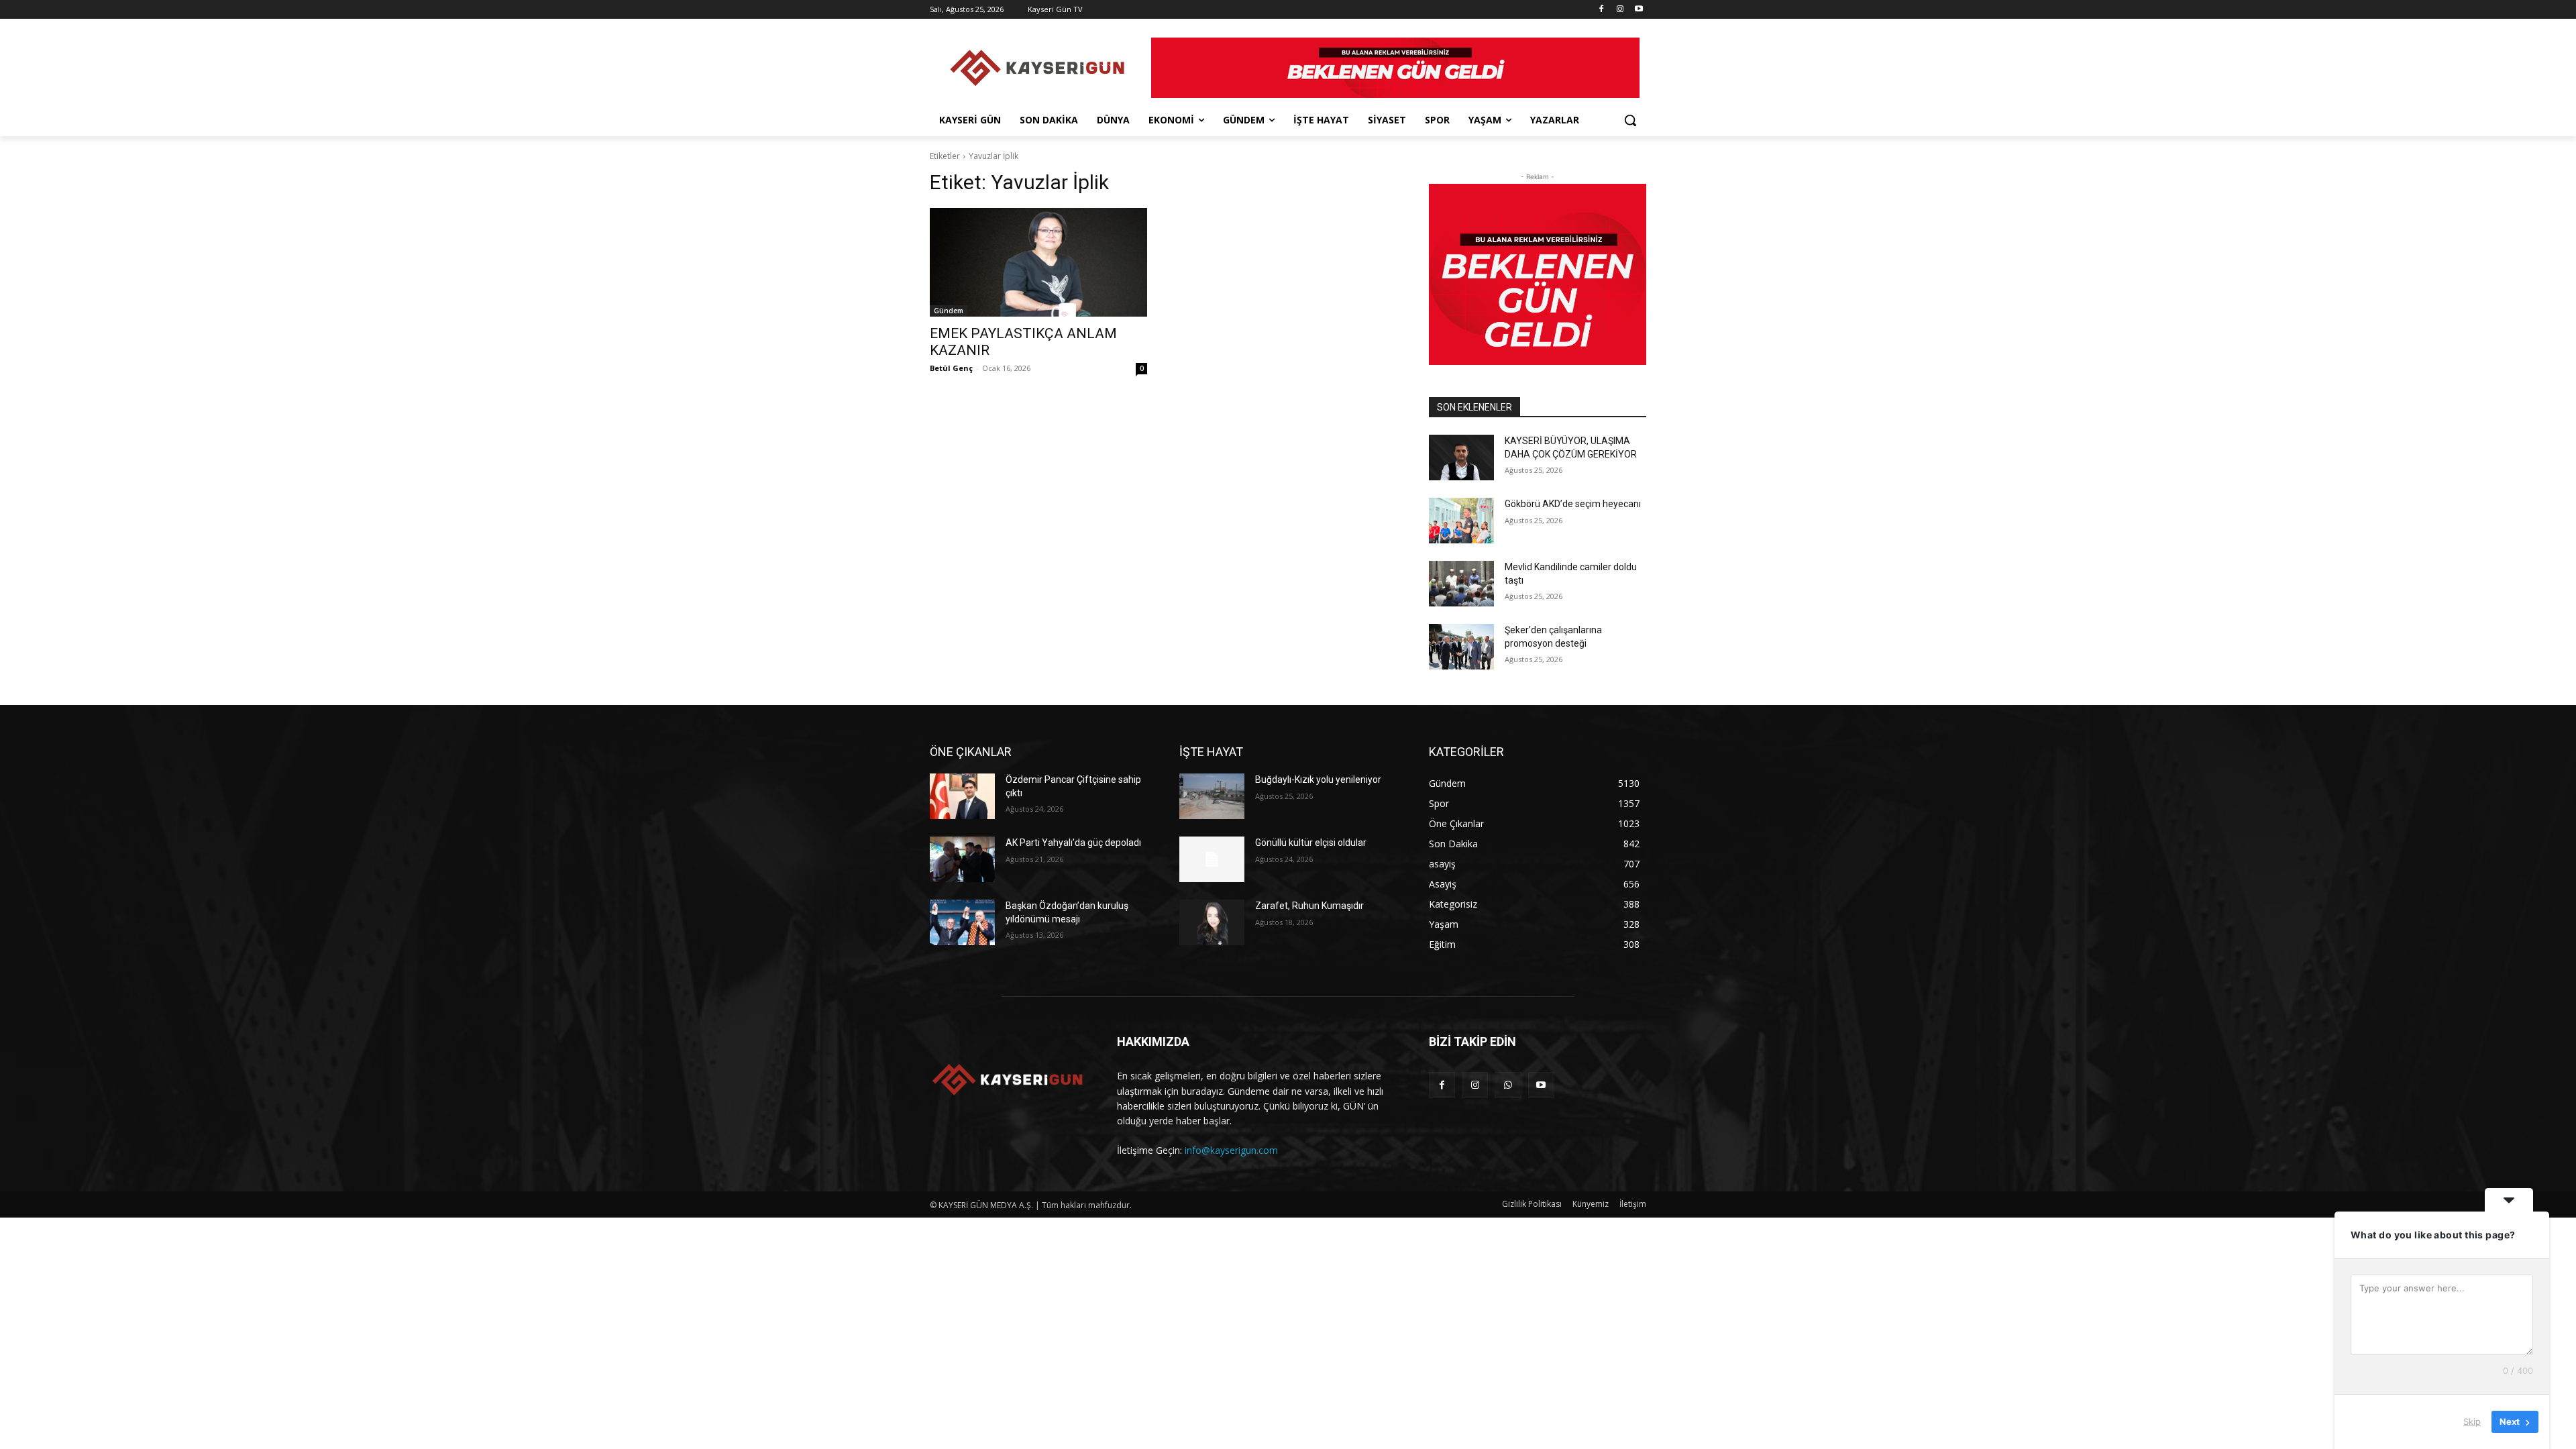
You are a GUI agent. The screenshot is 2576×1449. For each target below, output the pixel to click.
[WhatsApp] (1508, 1085)
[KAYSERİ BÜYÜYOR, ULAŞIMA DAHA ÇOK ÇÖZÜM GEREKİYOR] (1461, 458)
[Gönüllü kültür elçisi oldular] (1212, 859)
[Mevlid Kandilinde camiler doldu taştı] (1461, 584)
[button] (1630, 120)
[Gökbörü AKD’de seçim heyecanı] (1461, 521)
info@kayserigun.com (1231, 1150)
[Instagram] (1620, 10)
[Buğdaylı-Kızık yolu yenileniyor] (1212, 796)
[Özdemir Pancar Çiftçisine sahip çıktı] (962, 796)
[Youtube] (1639, 10)
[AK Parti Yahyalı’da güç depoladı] (962, 859)
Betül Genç (951, 368)
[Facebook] (1602, 10)
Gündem (949, 311)
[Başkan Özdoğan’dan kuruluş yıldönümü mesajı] (962, 922)
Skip (2472, 1421)
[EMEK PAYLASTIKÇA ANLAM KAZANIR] (1038, 262)
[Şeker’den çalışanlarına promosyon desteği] (1461, 647)
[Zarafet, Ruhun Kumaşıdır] (1212, 922)
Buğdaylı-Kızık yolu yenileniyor (1318, 780)
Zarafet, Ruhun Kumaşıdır (1309, 906)
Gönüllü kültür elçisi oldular (1311, 843)
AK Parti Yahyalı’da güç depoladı (1073, 843)
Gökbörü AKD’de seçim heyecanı (1574, 504)
